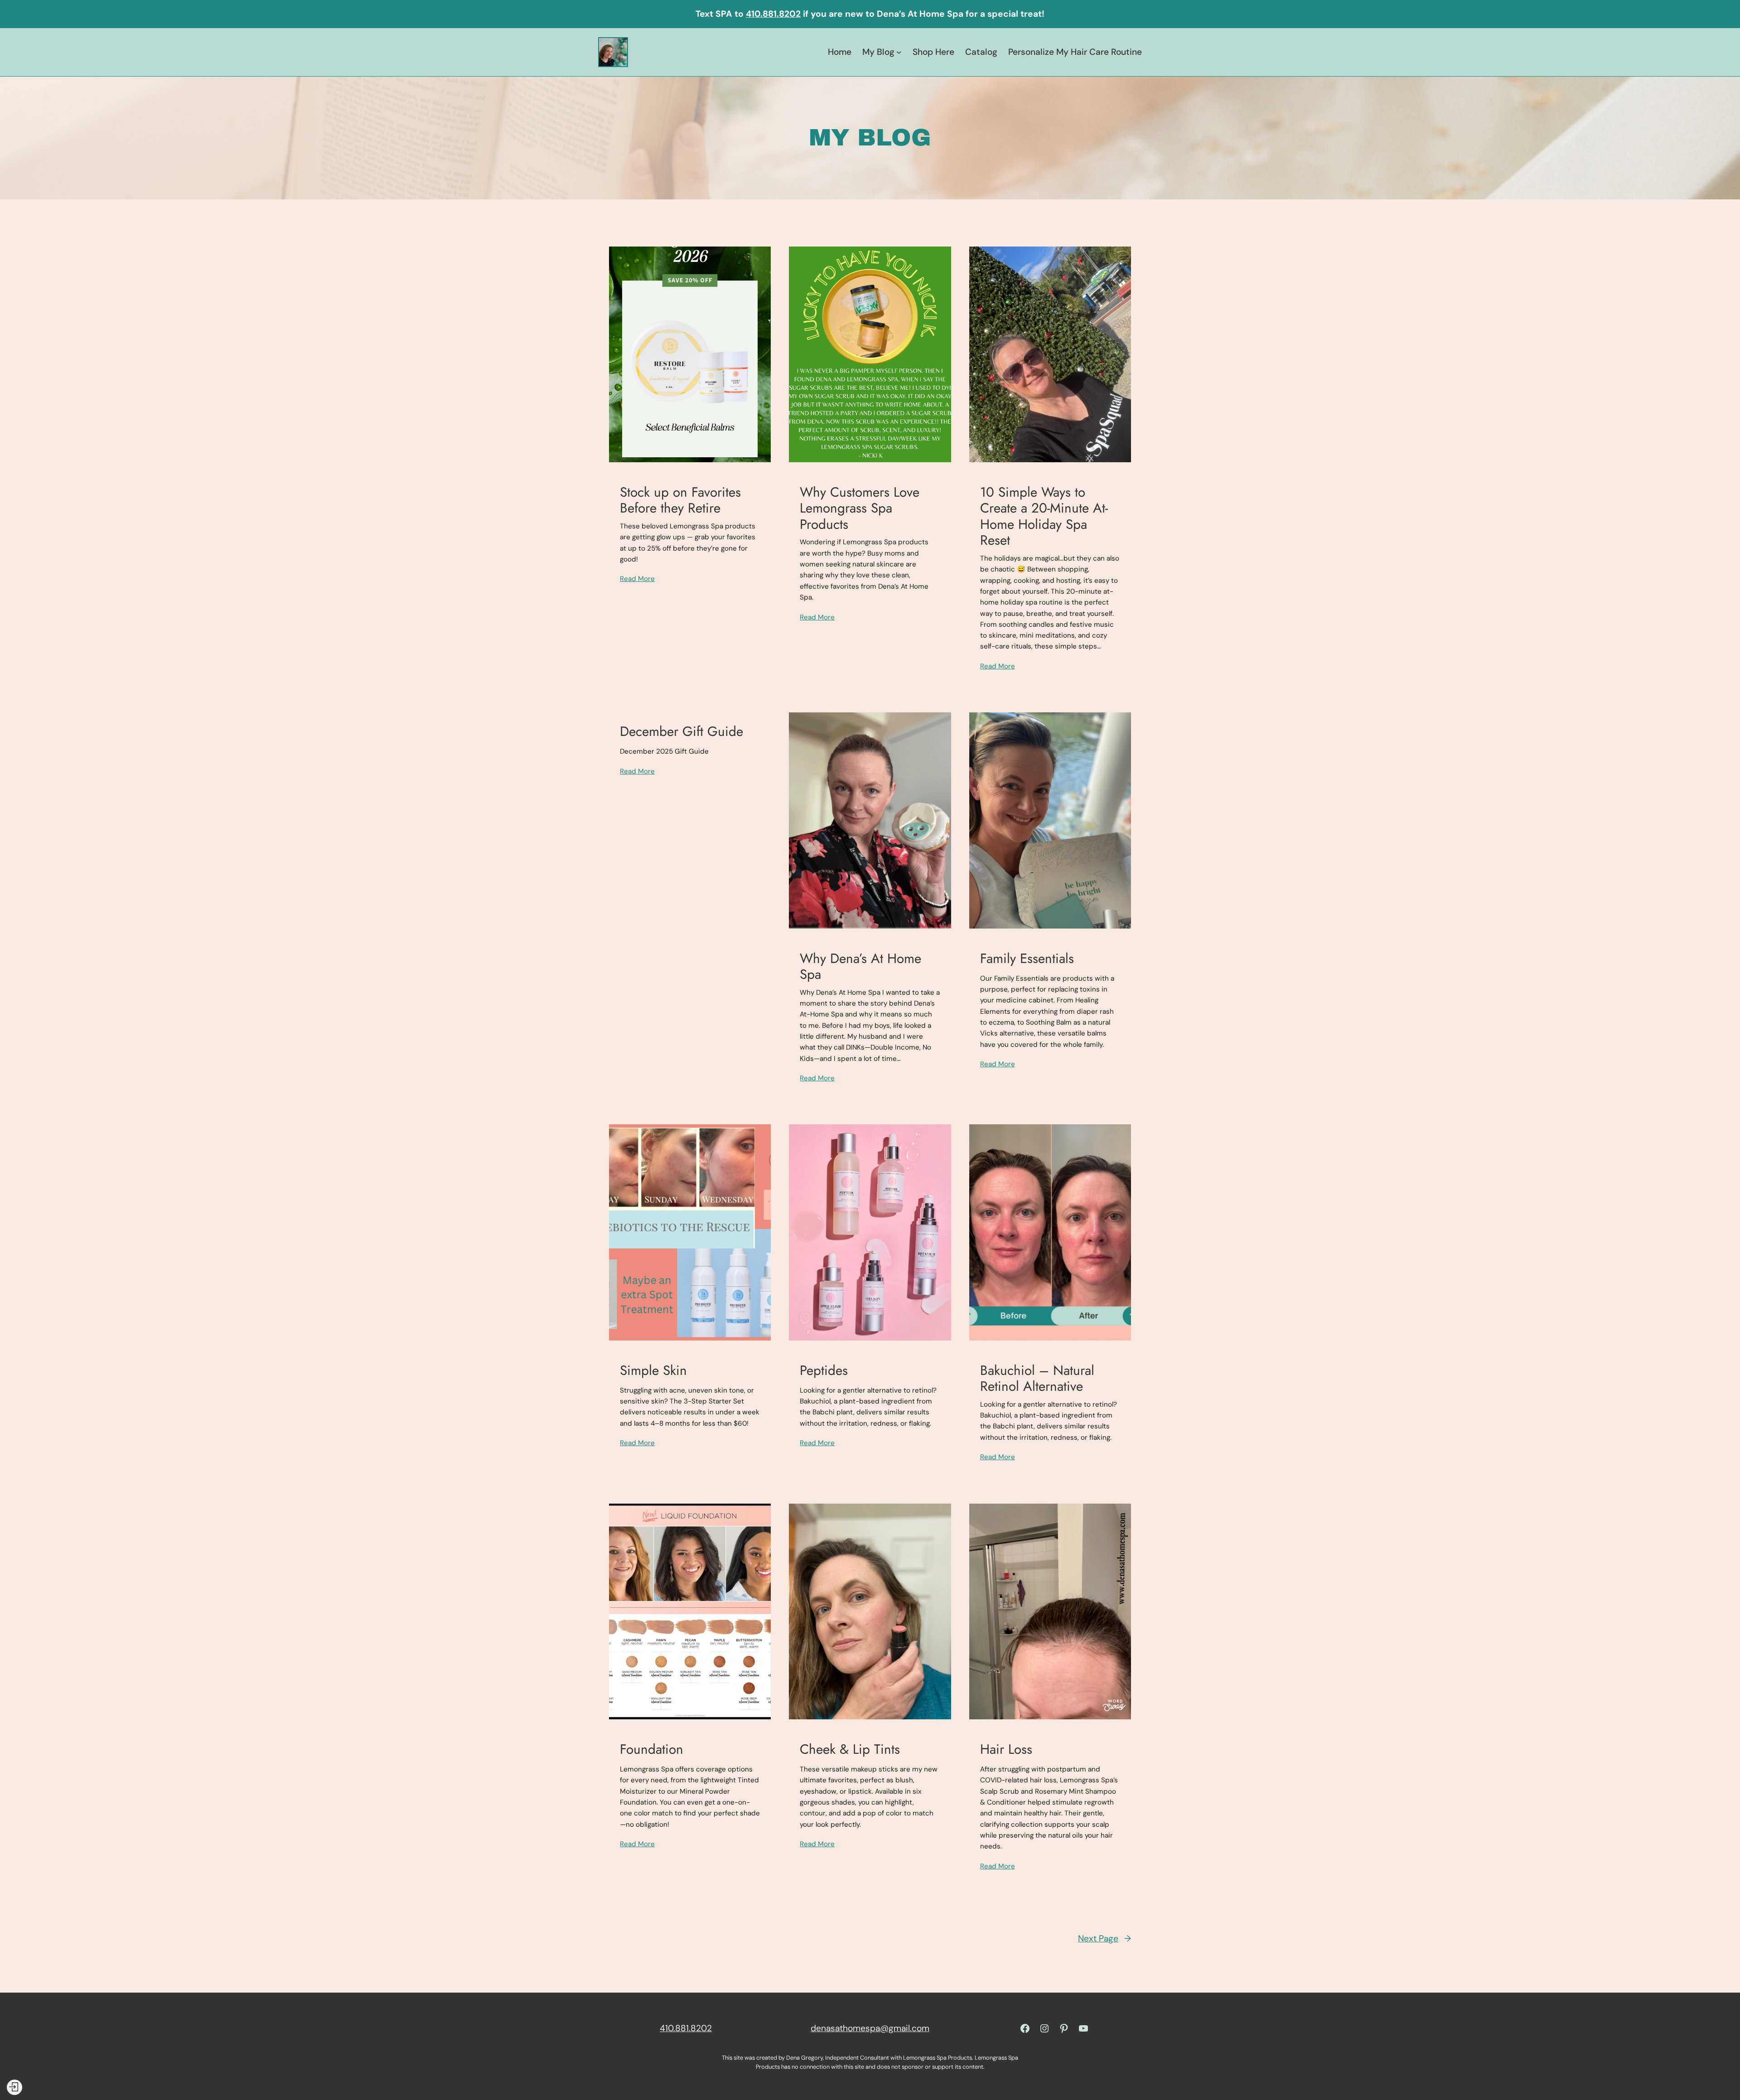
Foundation (652, 1749)
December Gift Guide (681, 731)
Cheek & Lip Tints (850, 1749)
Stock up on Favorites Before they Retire (680, 500)
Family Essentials (1027, 958)
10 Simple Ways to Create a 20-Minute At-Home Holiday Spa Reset (1044, 516)
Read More (637, 579)
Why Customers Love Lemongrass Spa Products (860, 508)
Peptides (824, 1370)
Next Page (1104, 1938)
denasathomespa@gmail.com (870, 2028)
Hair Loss (1006, 1749)
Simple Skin (653, 1370)
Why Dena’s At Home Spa (860, 966)
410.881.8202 (773, 14)
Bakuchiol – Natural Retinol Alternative (1037, 1378)
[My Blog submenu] (899, 52)
